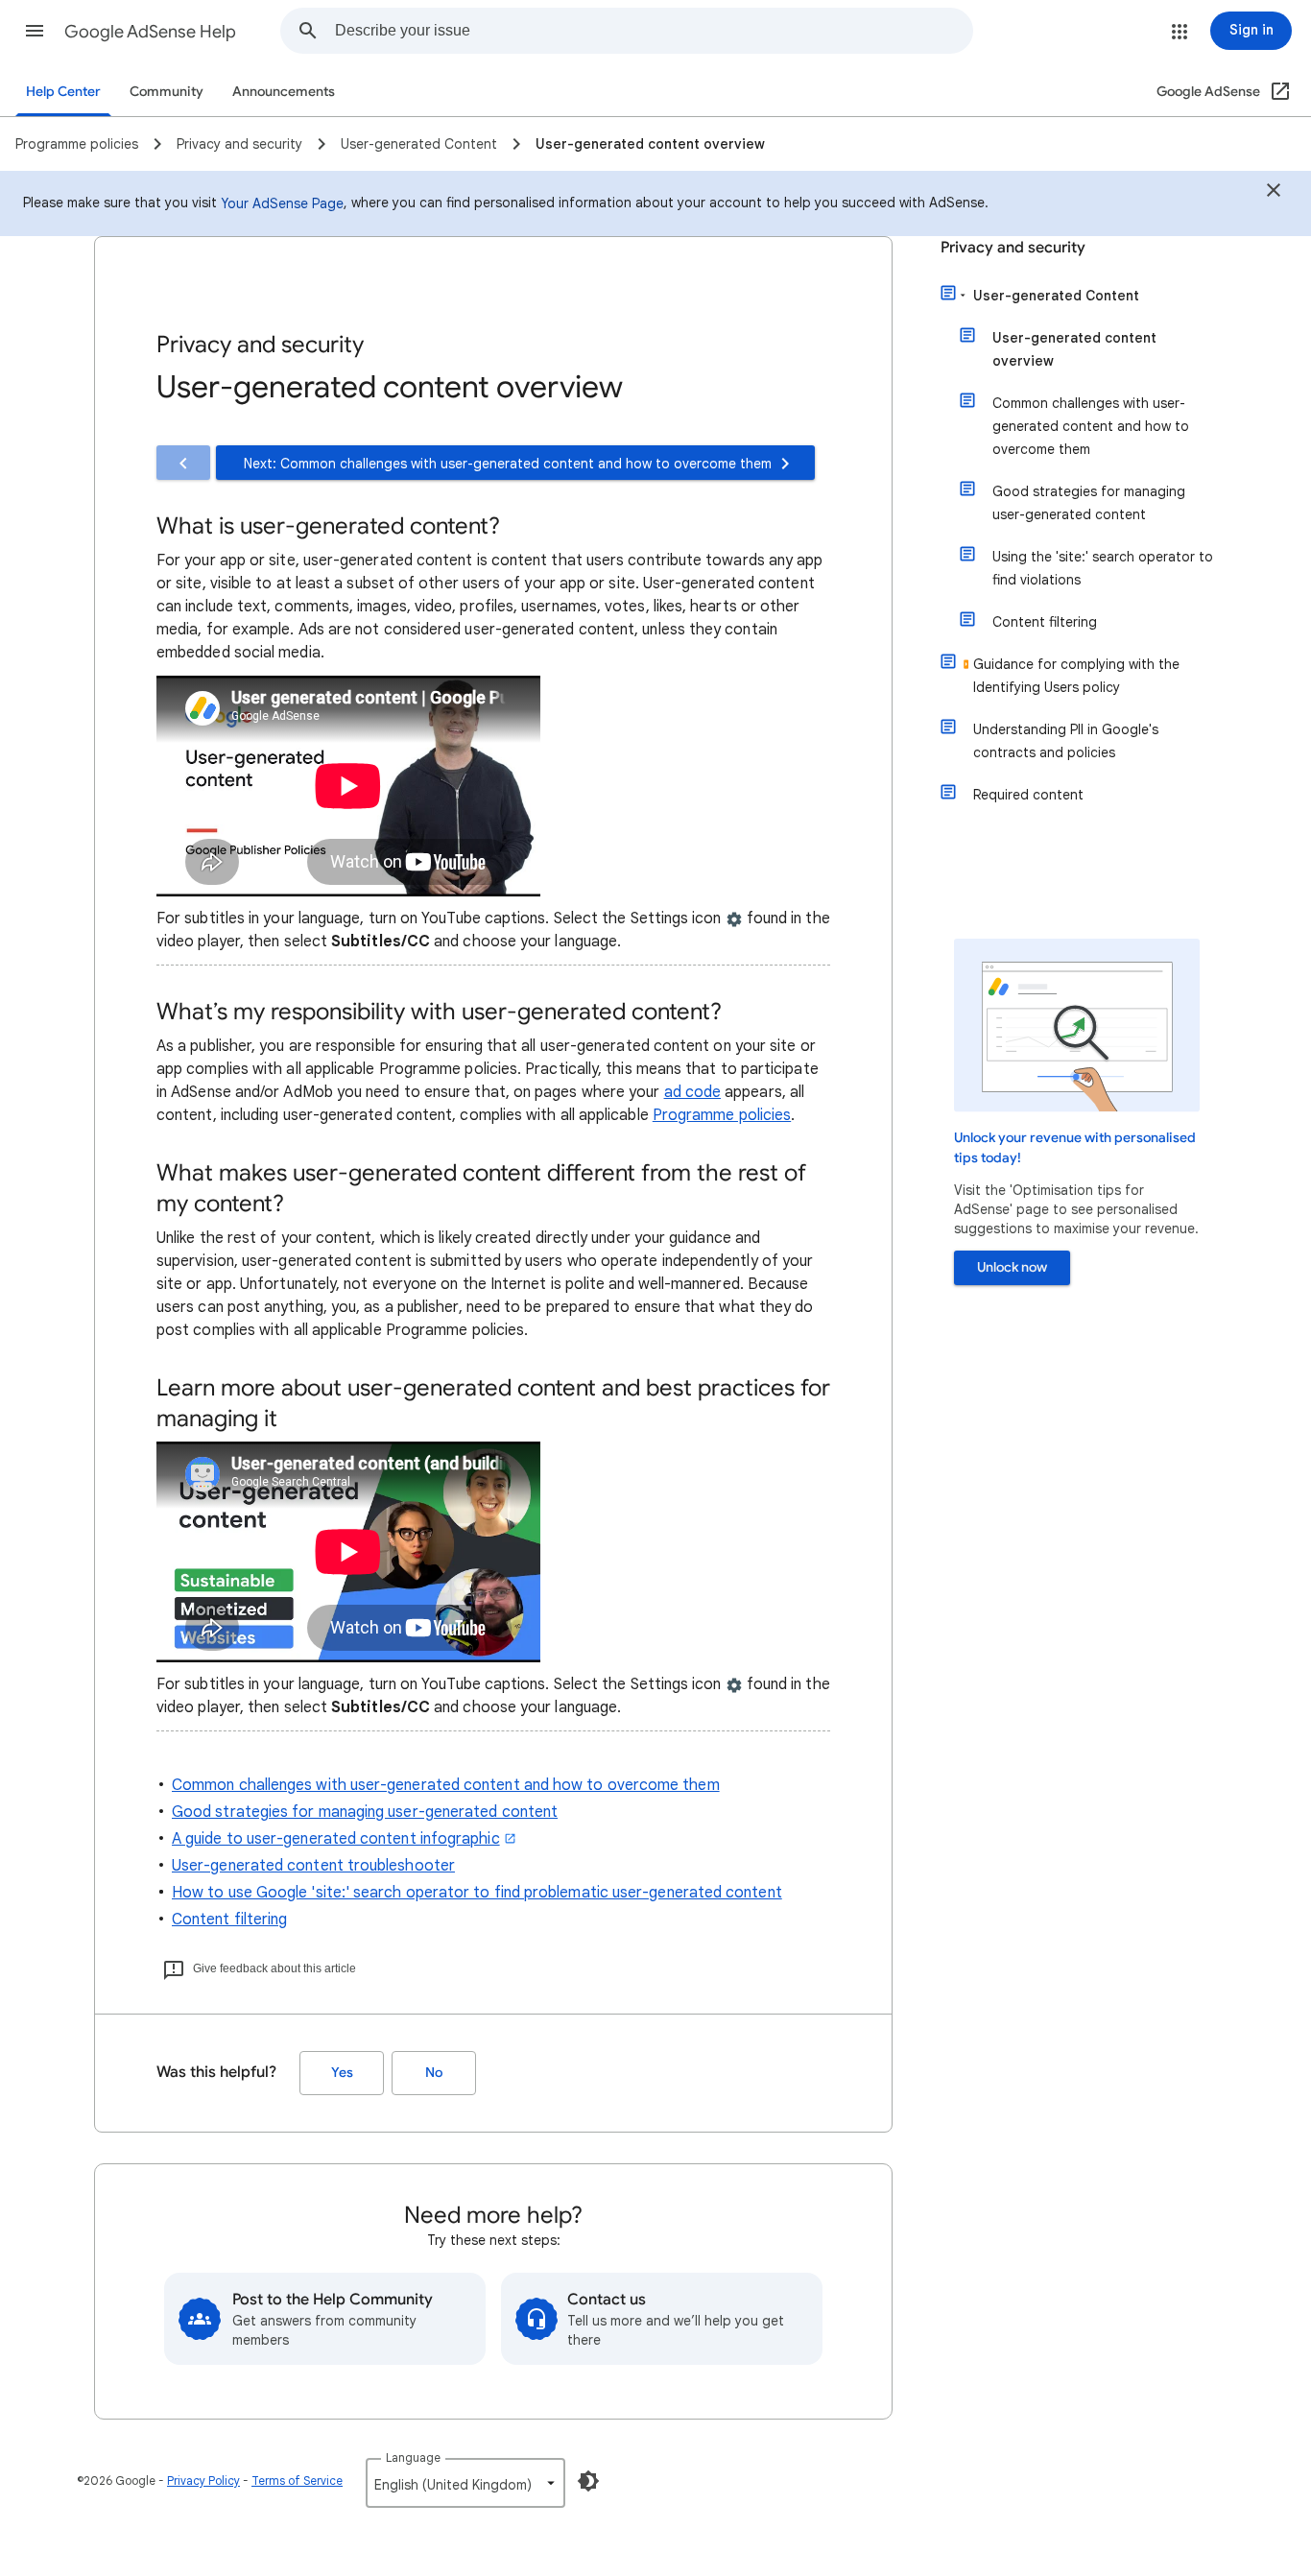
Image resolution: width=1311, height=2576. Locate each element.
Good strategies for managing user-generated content (365, 1812)
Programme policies (722, 1115)
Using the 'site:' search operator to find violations (1103, 568)
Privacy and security (1013, 248)
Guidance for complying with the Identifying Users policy (1076, 676)
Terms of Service (297, 2481)
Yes (342, 2073)
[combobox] (654, 31)
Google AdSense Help (150, 32)
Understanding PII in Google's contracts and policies (1066, 741)
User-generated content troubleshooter (313, 1866)
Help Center (63, 92)
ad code (693, 1092)
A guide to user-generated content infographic (336, 1839)
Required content (1028, 795)
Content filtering (229, 1920)
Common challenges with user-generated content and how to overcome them (446, 1785)
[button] (35, 31)
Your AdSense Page (282, 203)
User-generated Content (1056, 296)
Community (167, 92)
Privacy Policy (203, 2481)
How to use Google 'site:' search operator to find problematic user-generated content (477, 1893)
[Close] (1274, 193)
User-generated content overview (1074, 349)
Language (413, 2457)
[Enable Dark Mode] (588, 2481)
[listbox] (465, 2483)
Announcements (284, 92)
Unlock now (1012, 1267)
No (434, 2073)
